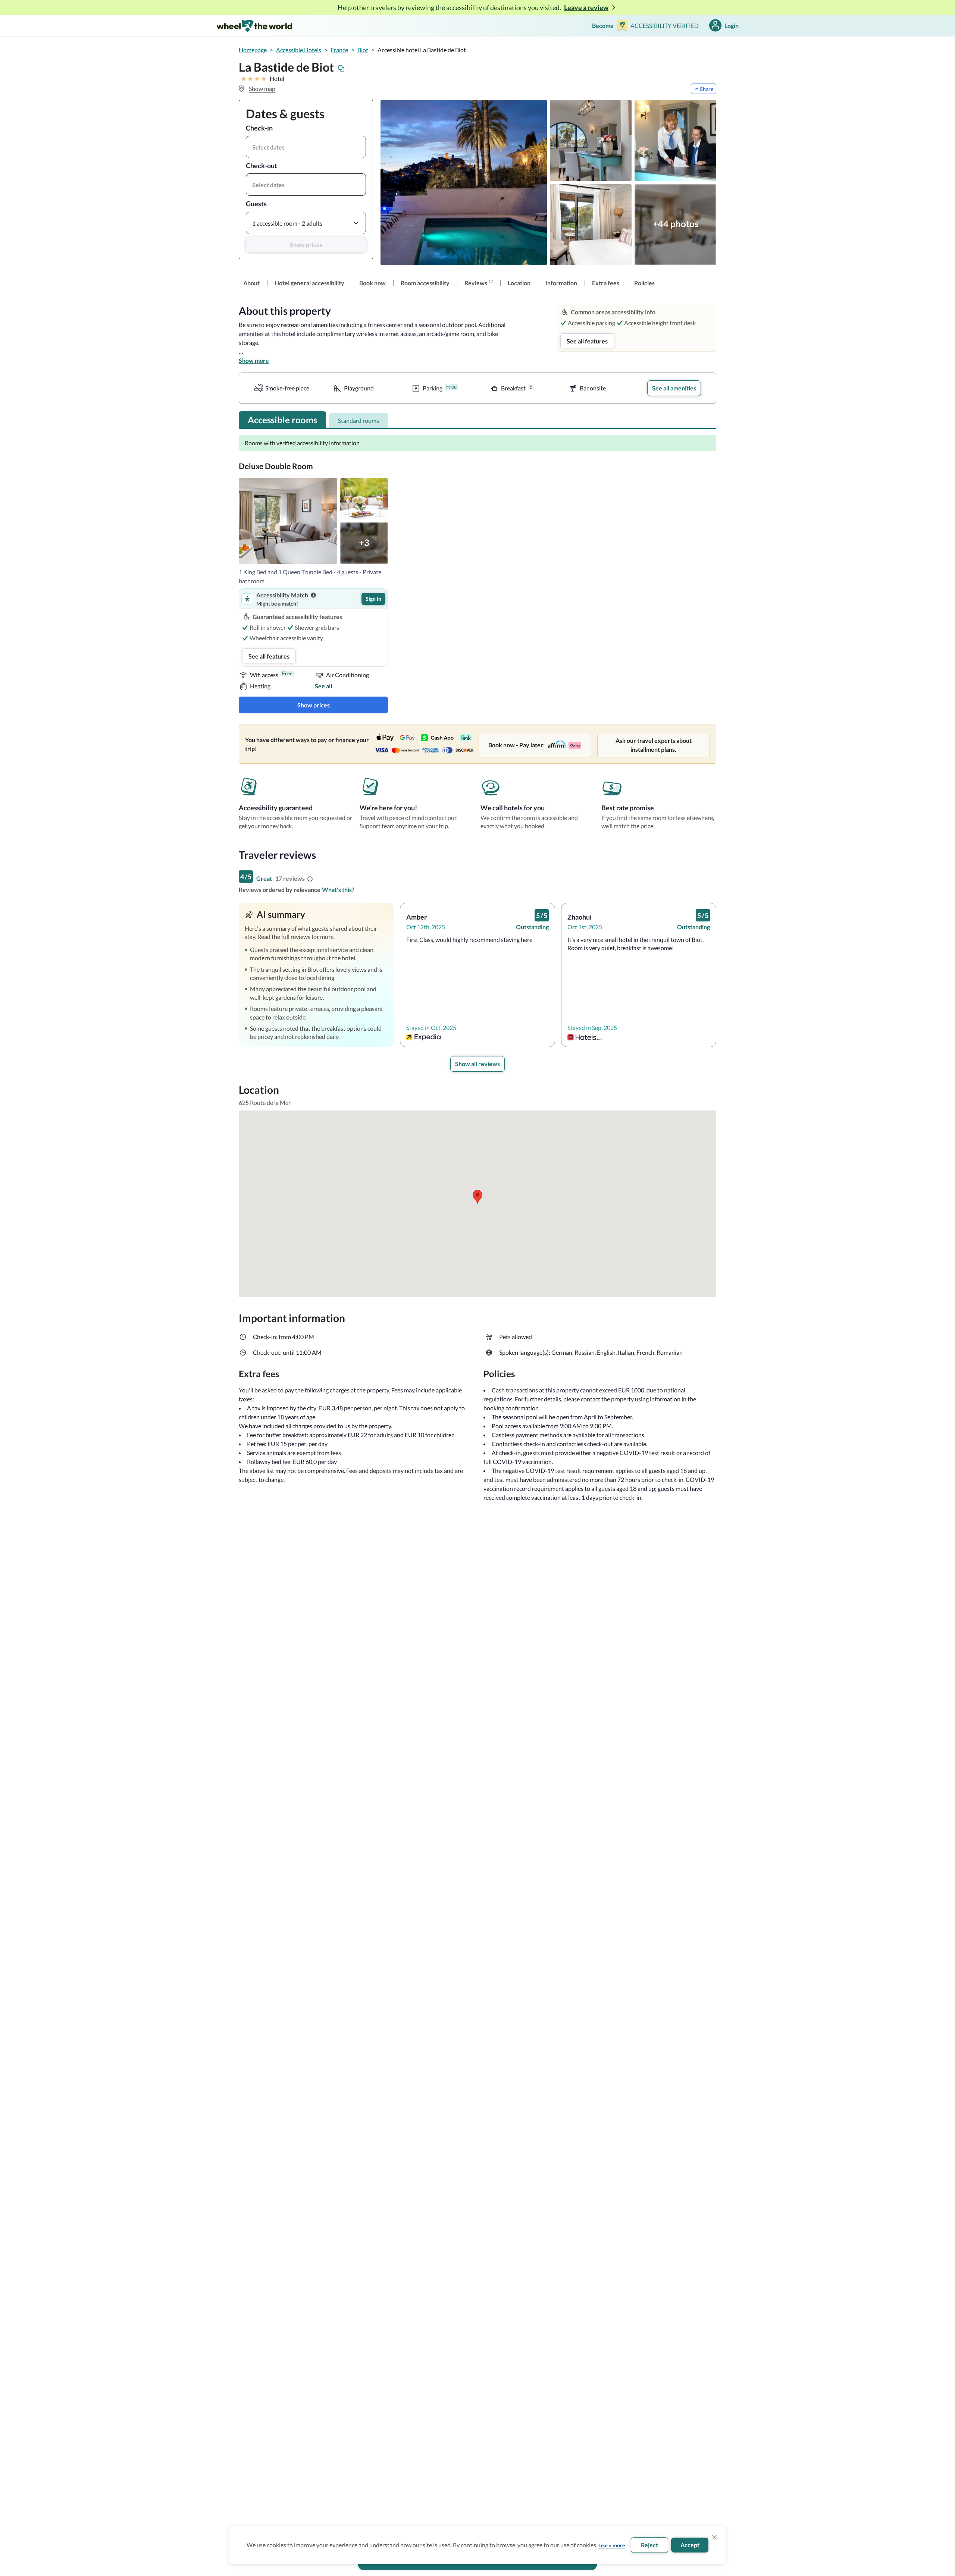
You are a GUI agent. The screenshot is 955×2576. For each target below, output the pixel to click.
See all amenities (674, 388)
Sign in (373, 599)
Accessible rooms (282, 420)
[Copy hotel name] (341, 69)
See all (323, 686)
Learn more (612, 2545)
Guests (256, 204)
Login (732, 26)
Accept (690, 2545)
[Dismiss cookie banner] (714, 2537)
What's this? (338, 890)
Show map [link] (262, 89)
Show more (254, 360)
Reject (649, 2545)
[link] (251, 283)
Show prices (306, 244)
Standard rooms (358, 420)
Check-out (262, 166)
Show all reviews (477, 1064)
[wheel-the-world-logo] (254, 26)
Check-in (259, 128)
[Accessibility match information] (313, 595)
